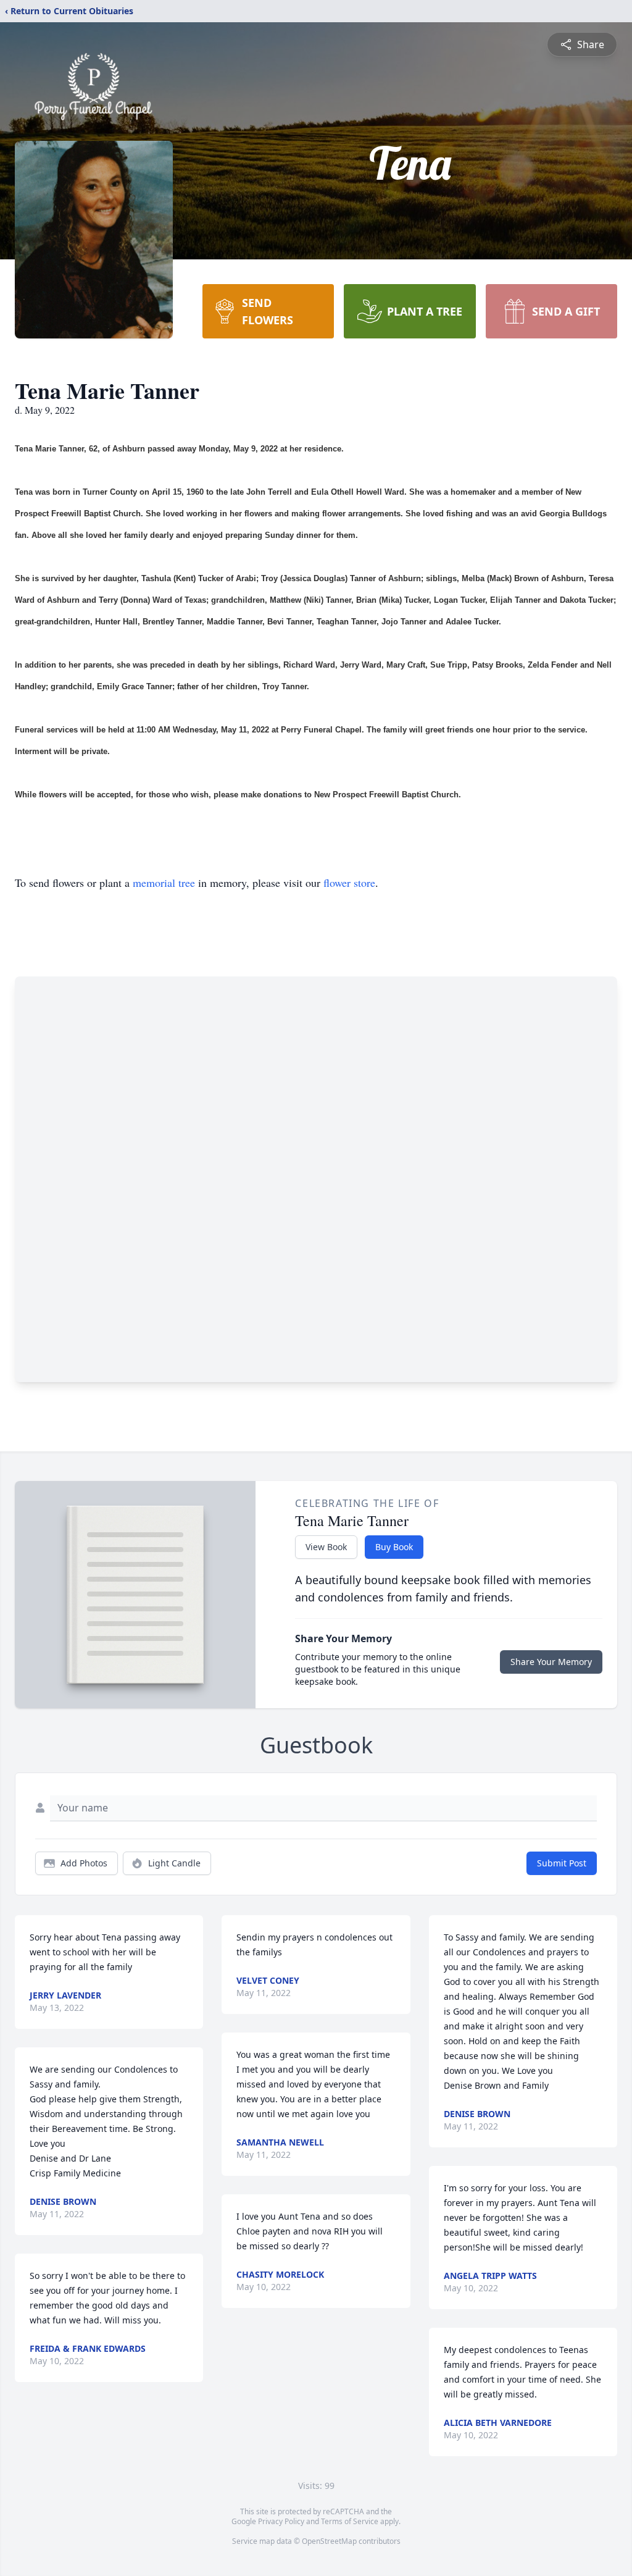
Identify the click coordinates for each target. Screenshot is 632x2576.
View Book (326, 1547)
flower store (349, 883)
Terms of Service (350, 2521)
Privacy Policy (281, 2521)
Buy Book (394, 1547)
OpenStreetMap (329, 2541)
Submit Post (562, 1863)
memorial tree (164, 883)
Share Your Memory (551, 1662)
